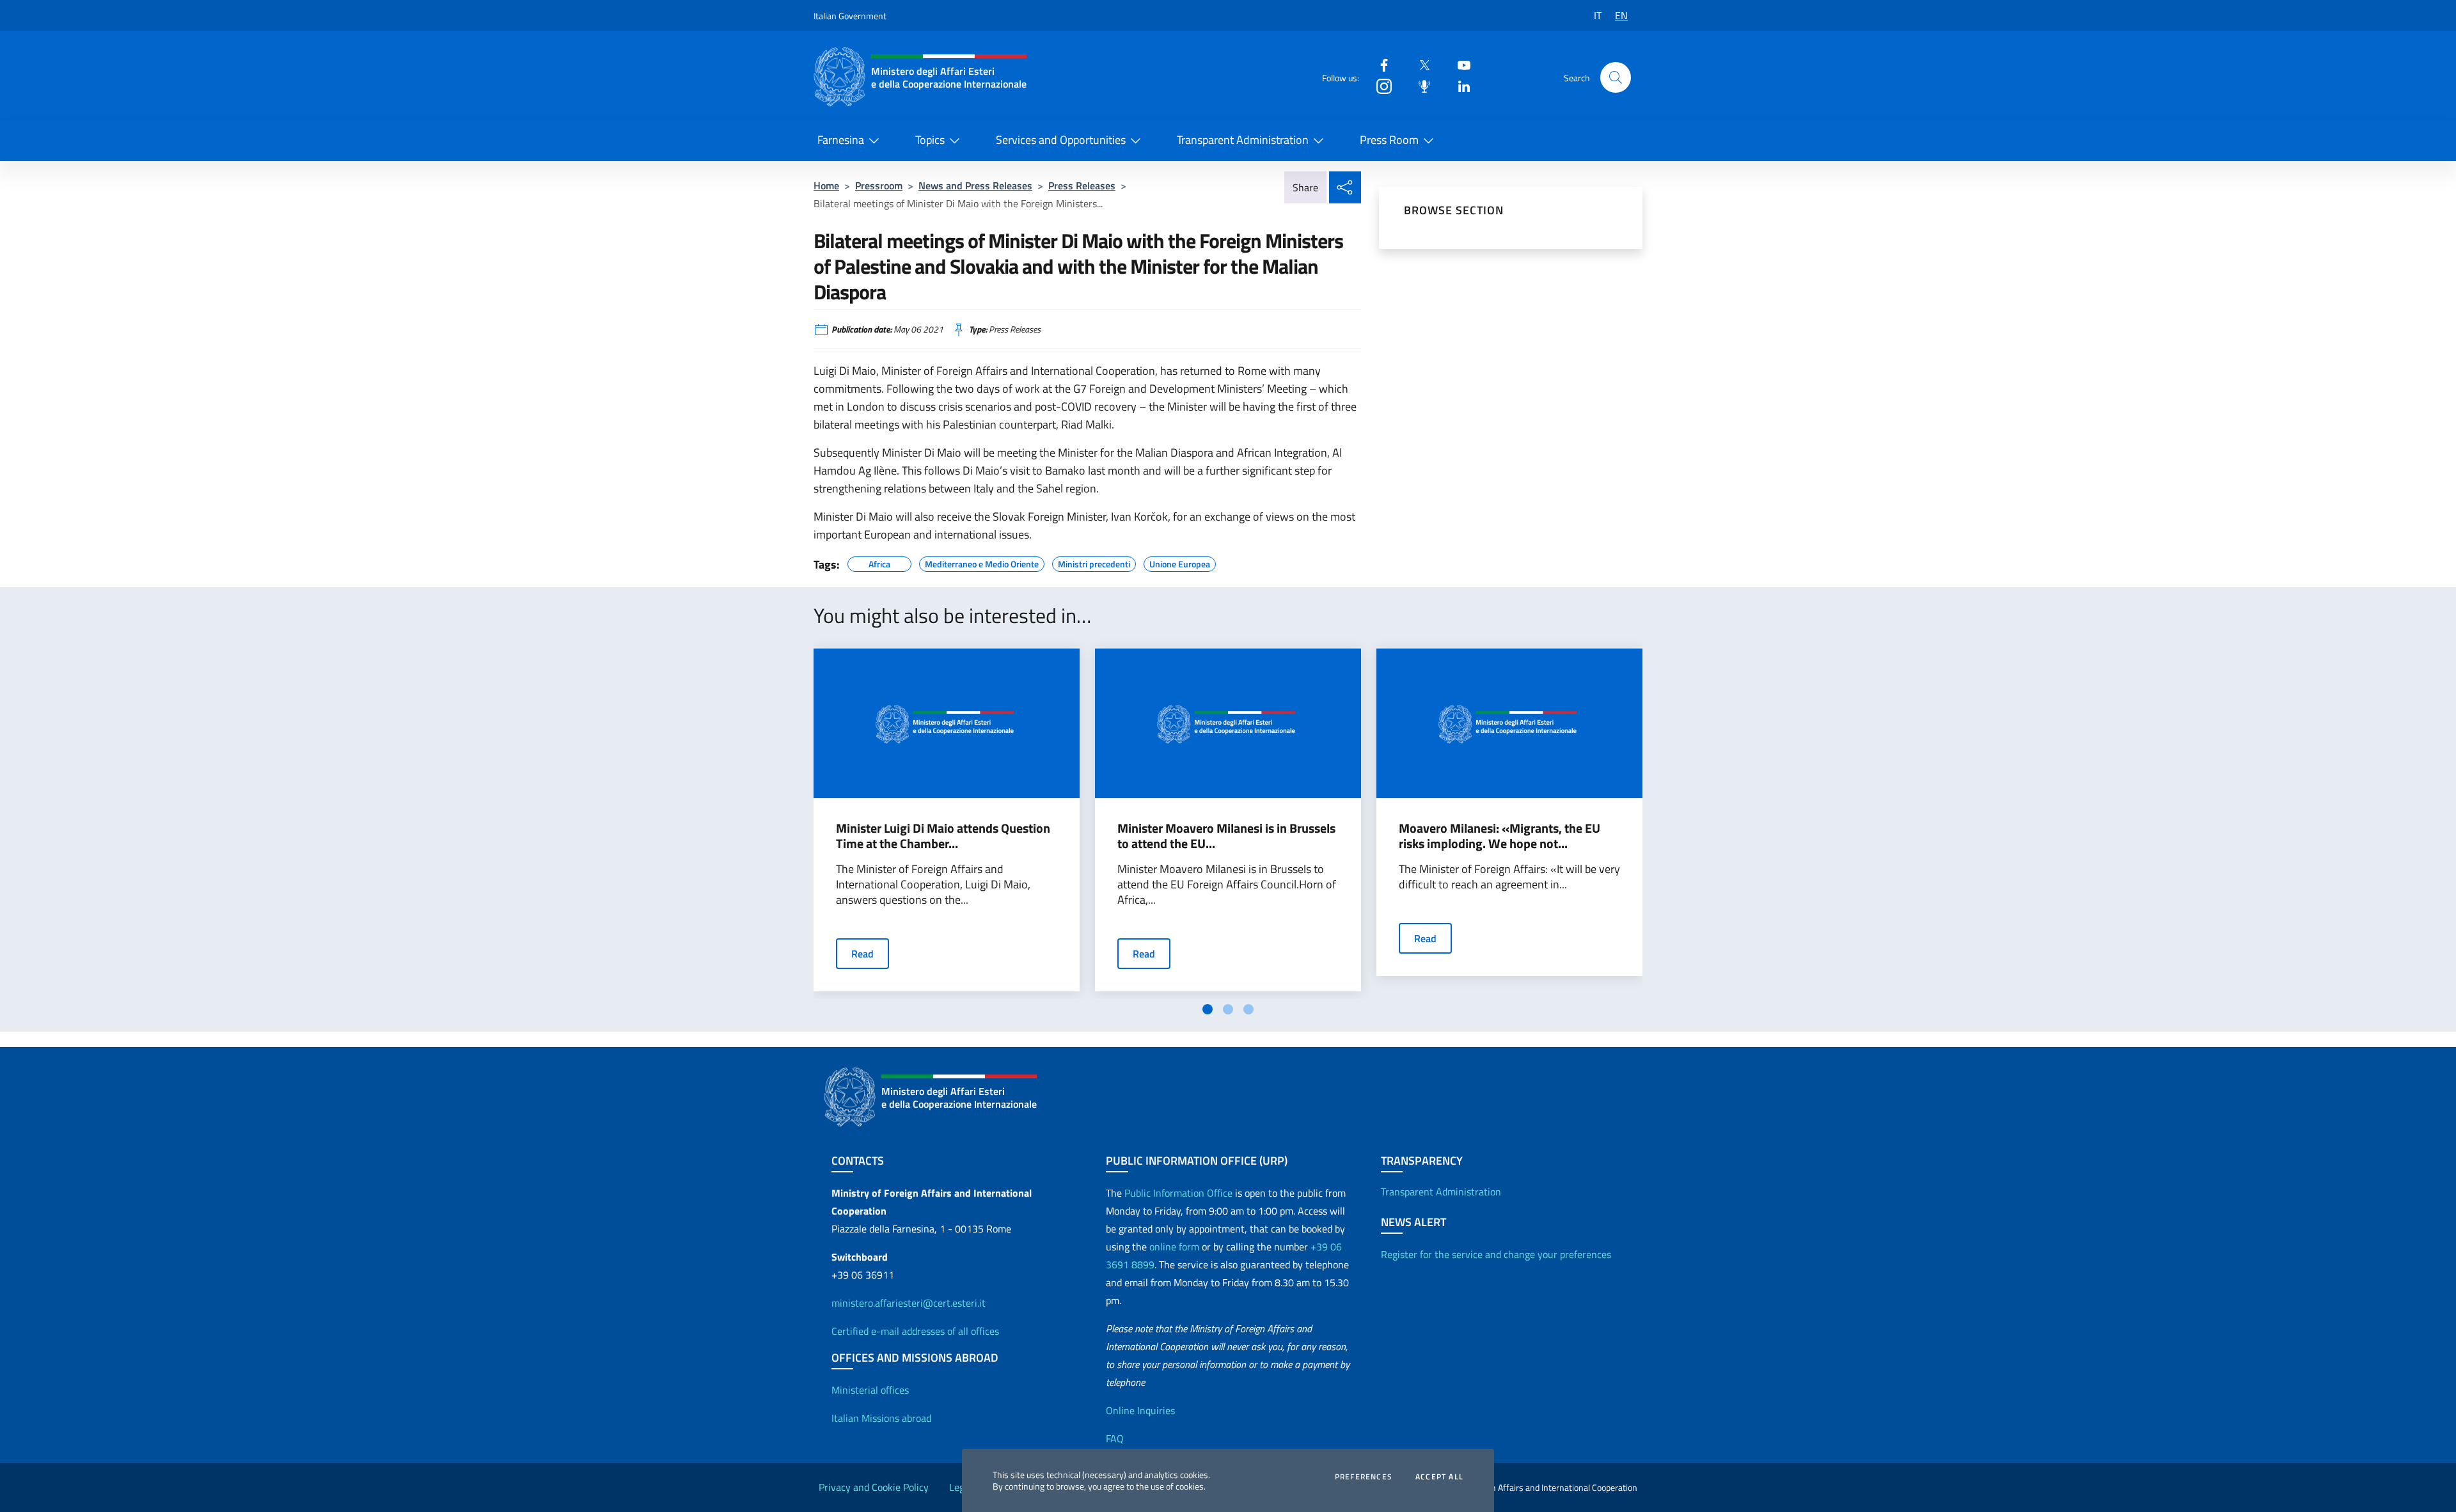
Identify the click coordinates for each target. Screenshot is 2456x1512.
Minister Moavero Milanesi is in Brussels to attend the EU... (1226, 836)
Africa (879, 562)
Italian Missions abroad (881, 1418)
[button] (1616, 77)
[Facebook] (1379, 64)
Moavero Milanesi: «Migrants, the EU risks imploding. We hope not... (1500, 836)
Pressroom (879, 185)
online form (1174, 1247)
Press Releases (1082, 185)
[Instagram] (1379, 85)
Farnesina (841, 140)
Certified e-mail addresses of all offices (915, 1331)
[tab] (1208, 1009)
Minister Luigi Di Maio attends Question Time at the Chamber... (943, 836)
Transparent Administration (1243, 140)
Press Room (1389, 140)
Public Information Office (1178, 1193)
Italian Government (850, 16)
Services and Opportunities (1061, 140)
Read (862, 954)
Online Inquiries (1140, 1410)
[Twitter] (1419, 64)
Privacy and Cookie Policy (874, 1487)
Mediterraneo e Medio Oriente (982, 562)
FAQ (1115, 1438)
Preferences (1364, 1477)
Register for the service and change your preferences (1496, 1254)
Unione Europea (1180, 562)
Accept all (1439, 1477)
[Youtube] (1459, 64)
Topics (930, 140)
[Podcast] (1419, 85)
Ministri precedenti (1094, 562)
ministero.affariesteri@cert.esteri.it (909, 1303)
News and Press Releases (975, 185)
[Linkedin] (1459, 85)
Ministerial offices (870, 1390)
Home (826, 185)
